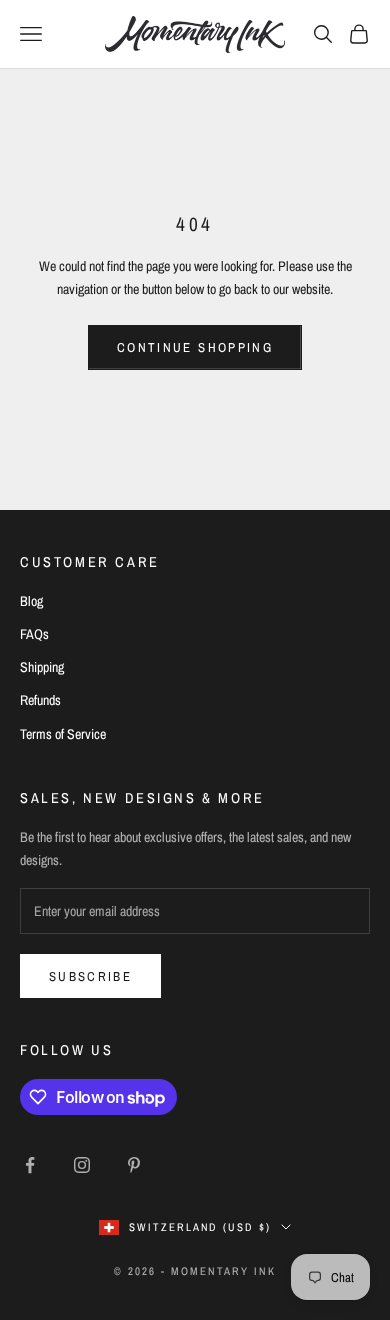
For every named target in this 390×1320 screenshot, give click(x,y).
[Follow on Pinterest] (134, 1165)
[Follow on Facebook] (30, 1165)
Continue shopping (195, 347)
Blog (31, 601)
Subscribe (90, 976)
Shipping (42, 667)
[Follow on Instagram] (82, 1165)
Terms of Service (63, 734)
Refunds (40, 700)
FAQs (34, 634)
